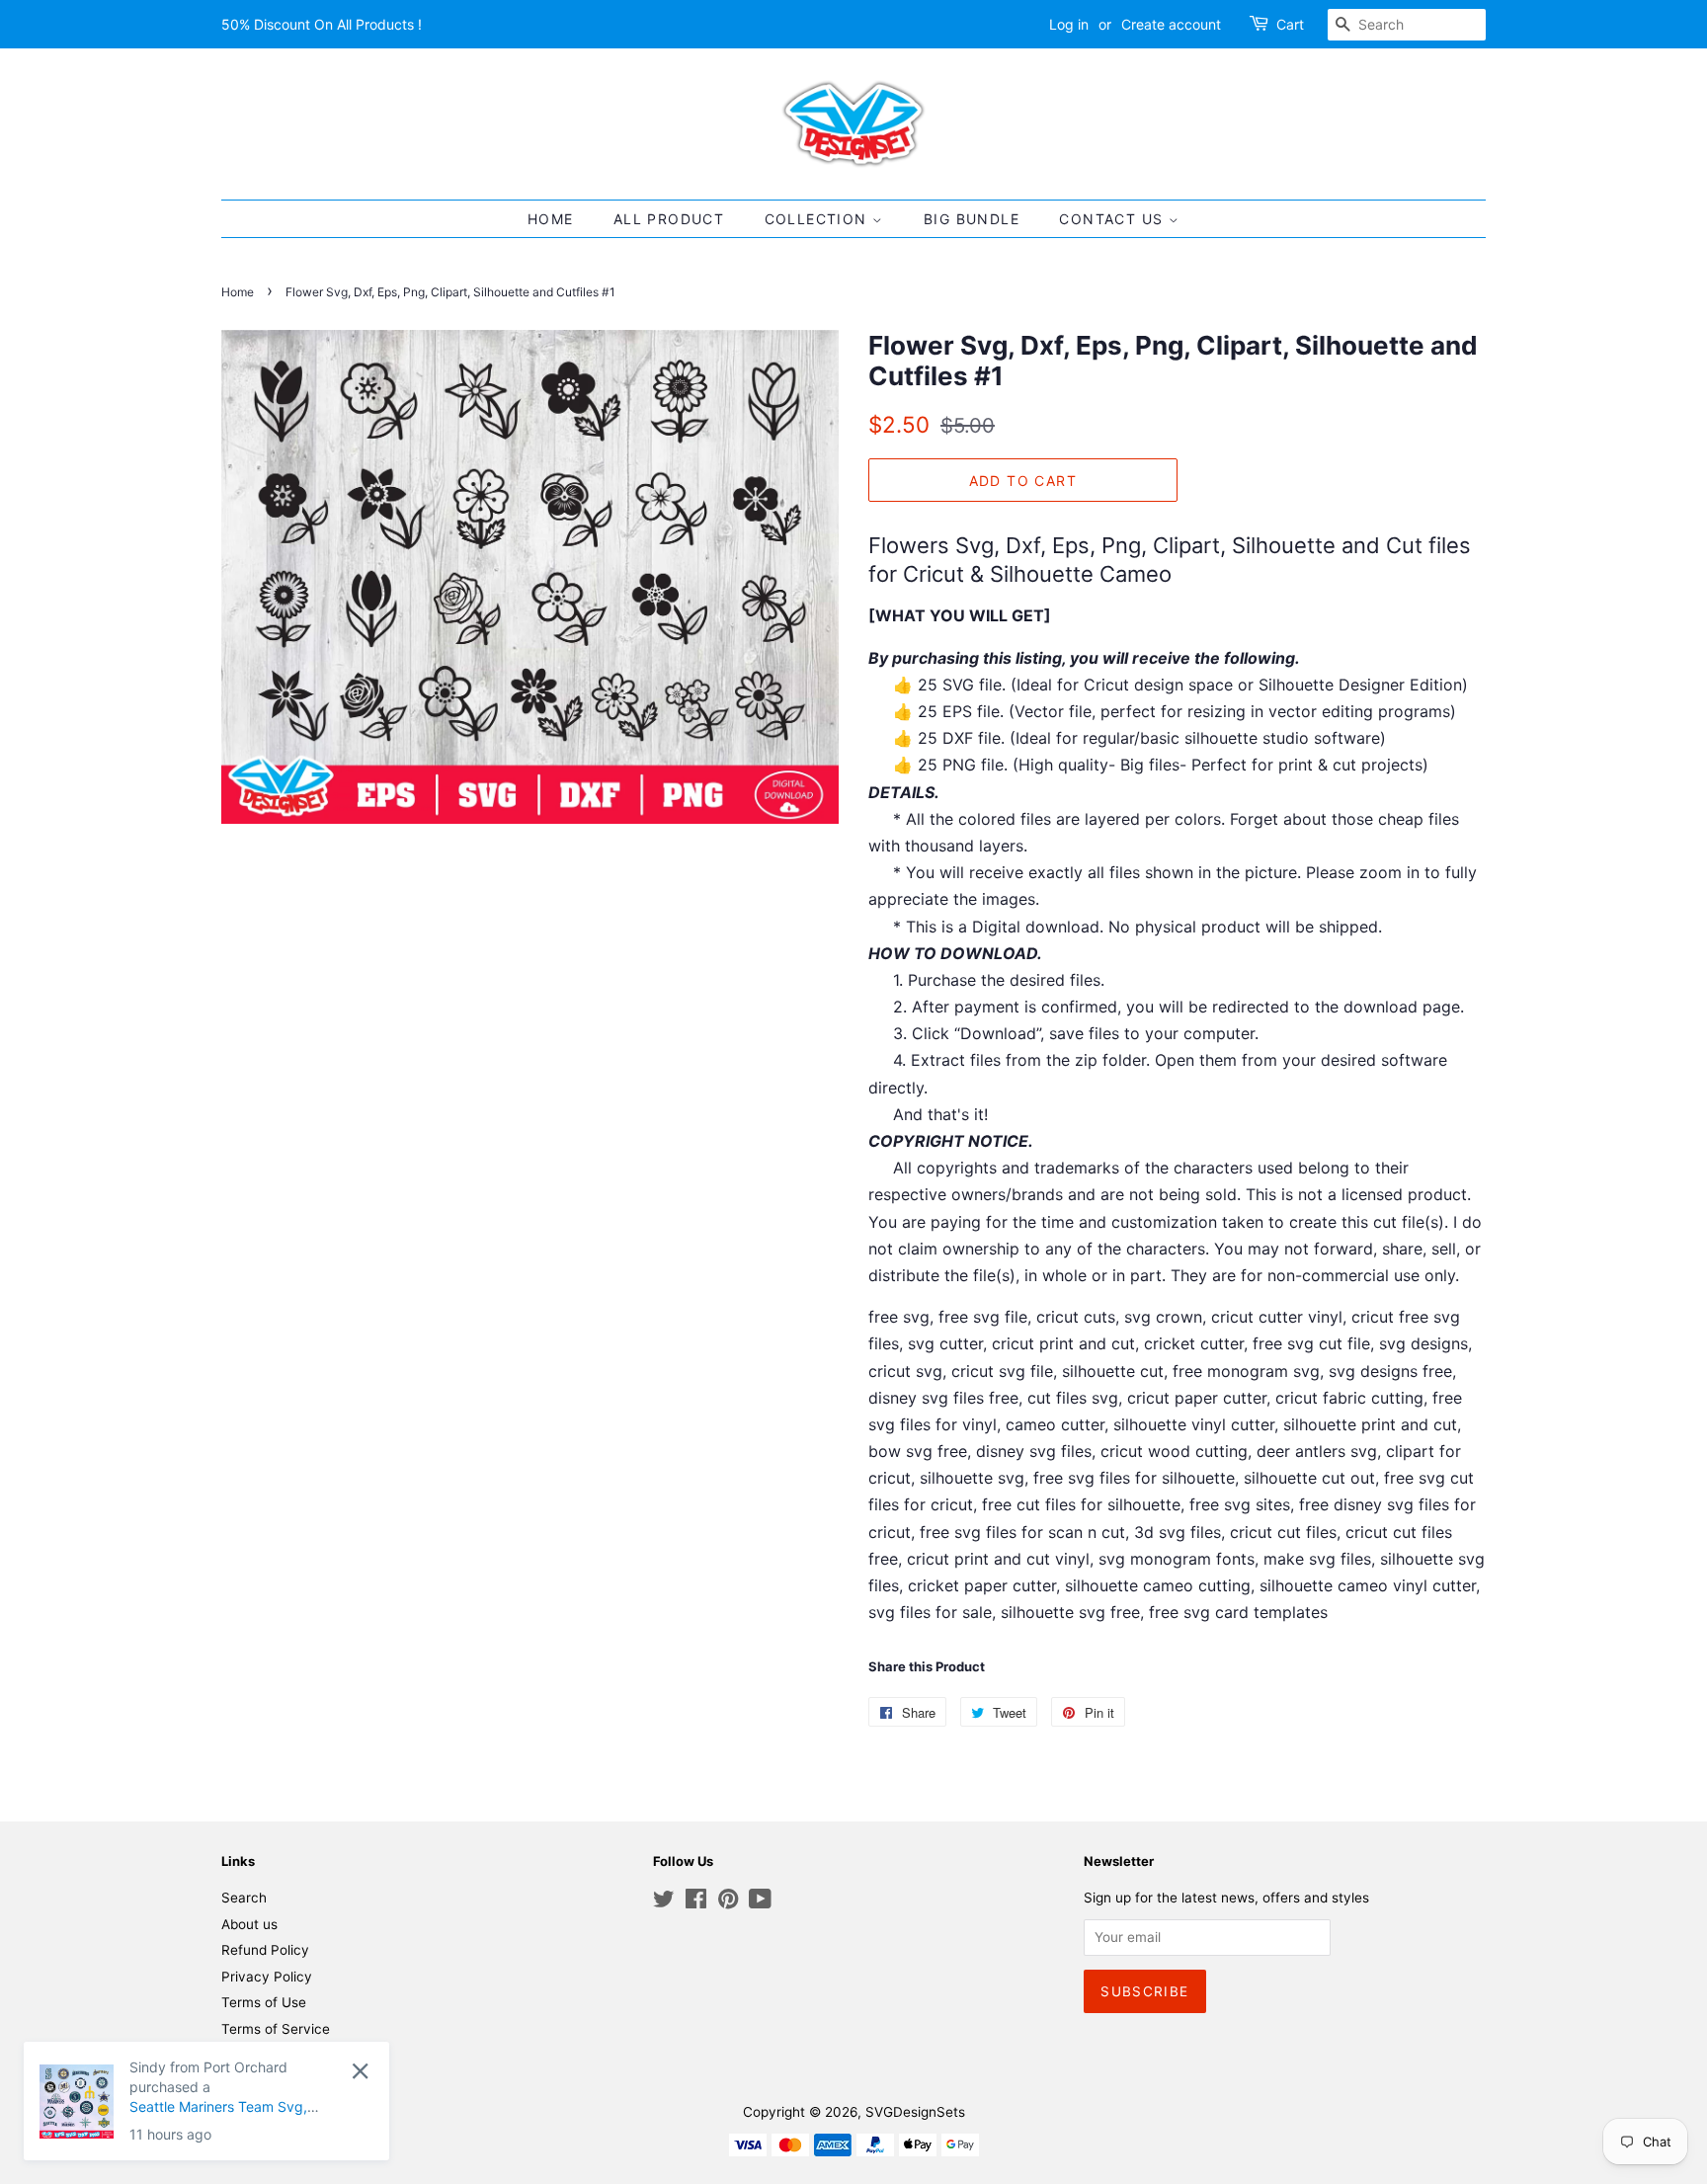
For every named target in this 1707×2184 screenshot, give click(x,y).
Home (238, 292)
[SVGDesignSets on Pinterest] (728, 1902)
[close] (360, 2071)
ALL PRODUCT (669, 219)
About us (249, 1924)
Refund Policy (265, 1950)
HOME (551, 219)
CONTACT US (1113, 219)
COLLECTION (818, 219)
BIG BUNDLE (972, 219)
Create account (1171, 24)
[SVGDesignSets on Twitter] (664, 1902)
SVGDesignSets (915, 2112)
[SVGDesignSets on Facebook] (696, 1902)
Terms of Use (264, 2002)
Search (244, 1898)
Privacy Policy (267, 1977)
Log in (1069, 24)
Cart (1290, 24)
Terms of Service (276, 2029)
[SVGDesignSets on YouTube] (760, 1902)
